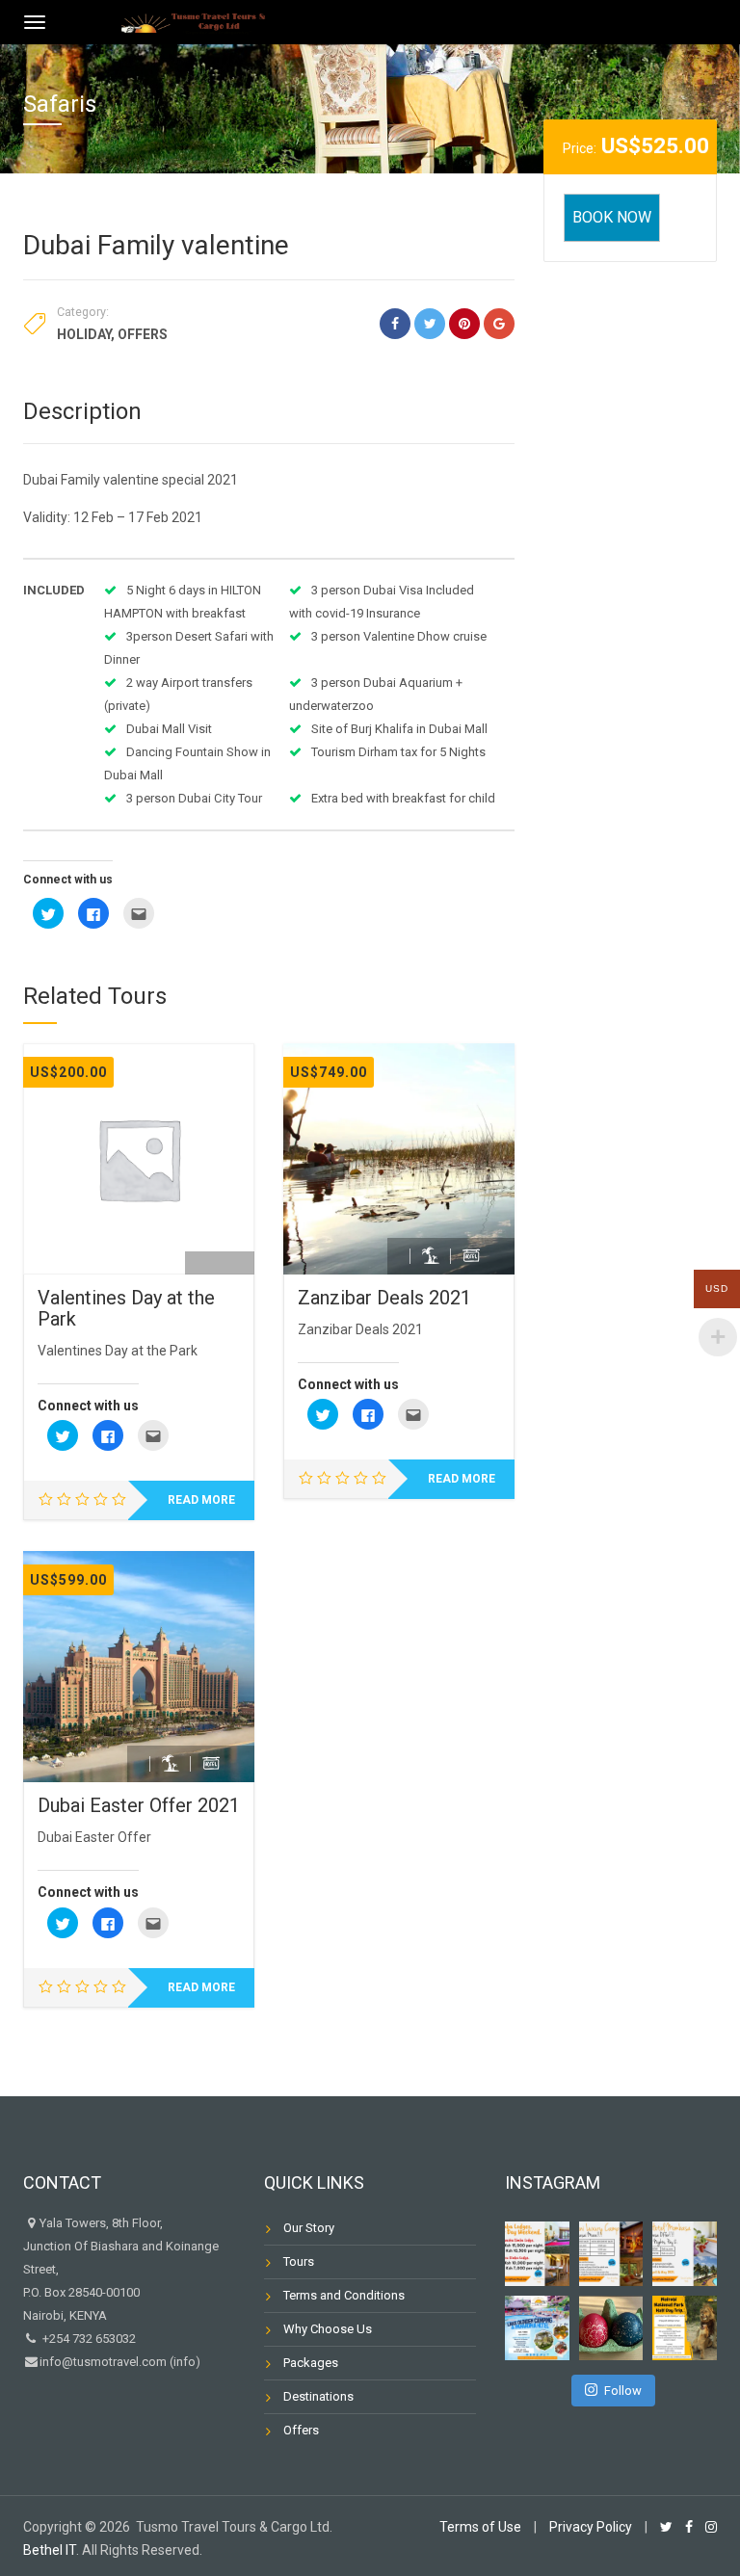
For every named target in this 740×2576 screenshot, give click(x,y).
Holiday (84, 334)
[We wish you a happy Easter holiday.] (611, 2328)
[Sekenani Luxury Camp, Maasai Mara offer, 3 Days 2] (611, 2254)
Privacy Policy (591, 2527)
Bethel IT (50, 2550)
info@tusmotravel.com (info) (120, 2362)
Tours (299, 2261)
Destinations (318, 2396)
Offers (143, 334)
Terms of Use (480, 2527)
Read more (201, 1500)
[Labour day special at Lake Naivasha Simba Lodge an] (537, 2254)
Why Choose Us (328, 2329)
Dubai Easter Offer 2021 (139, 1805)
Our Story (309, 2228)
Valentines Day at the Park (126, 1308)
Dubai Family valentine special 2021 (131, 480)
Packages (311, 2363)
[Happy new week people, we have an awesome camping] (537, 2328)
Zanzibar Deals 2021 (384, 1298)
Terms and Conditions (344, 2295)
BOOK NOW (612, 217)
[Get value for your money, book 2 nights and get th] (685, 2254)
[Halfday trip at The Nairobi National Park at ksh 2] (685, 2328)
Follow (623, 2391)
